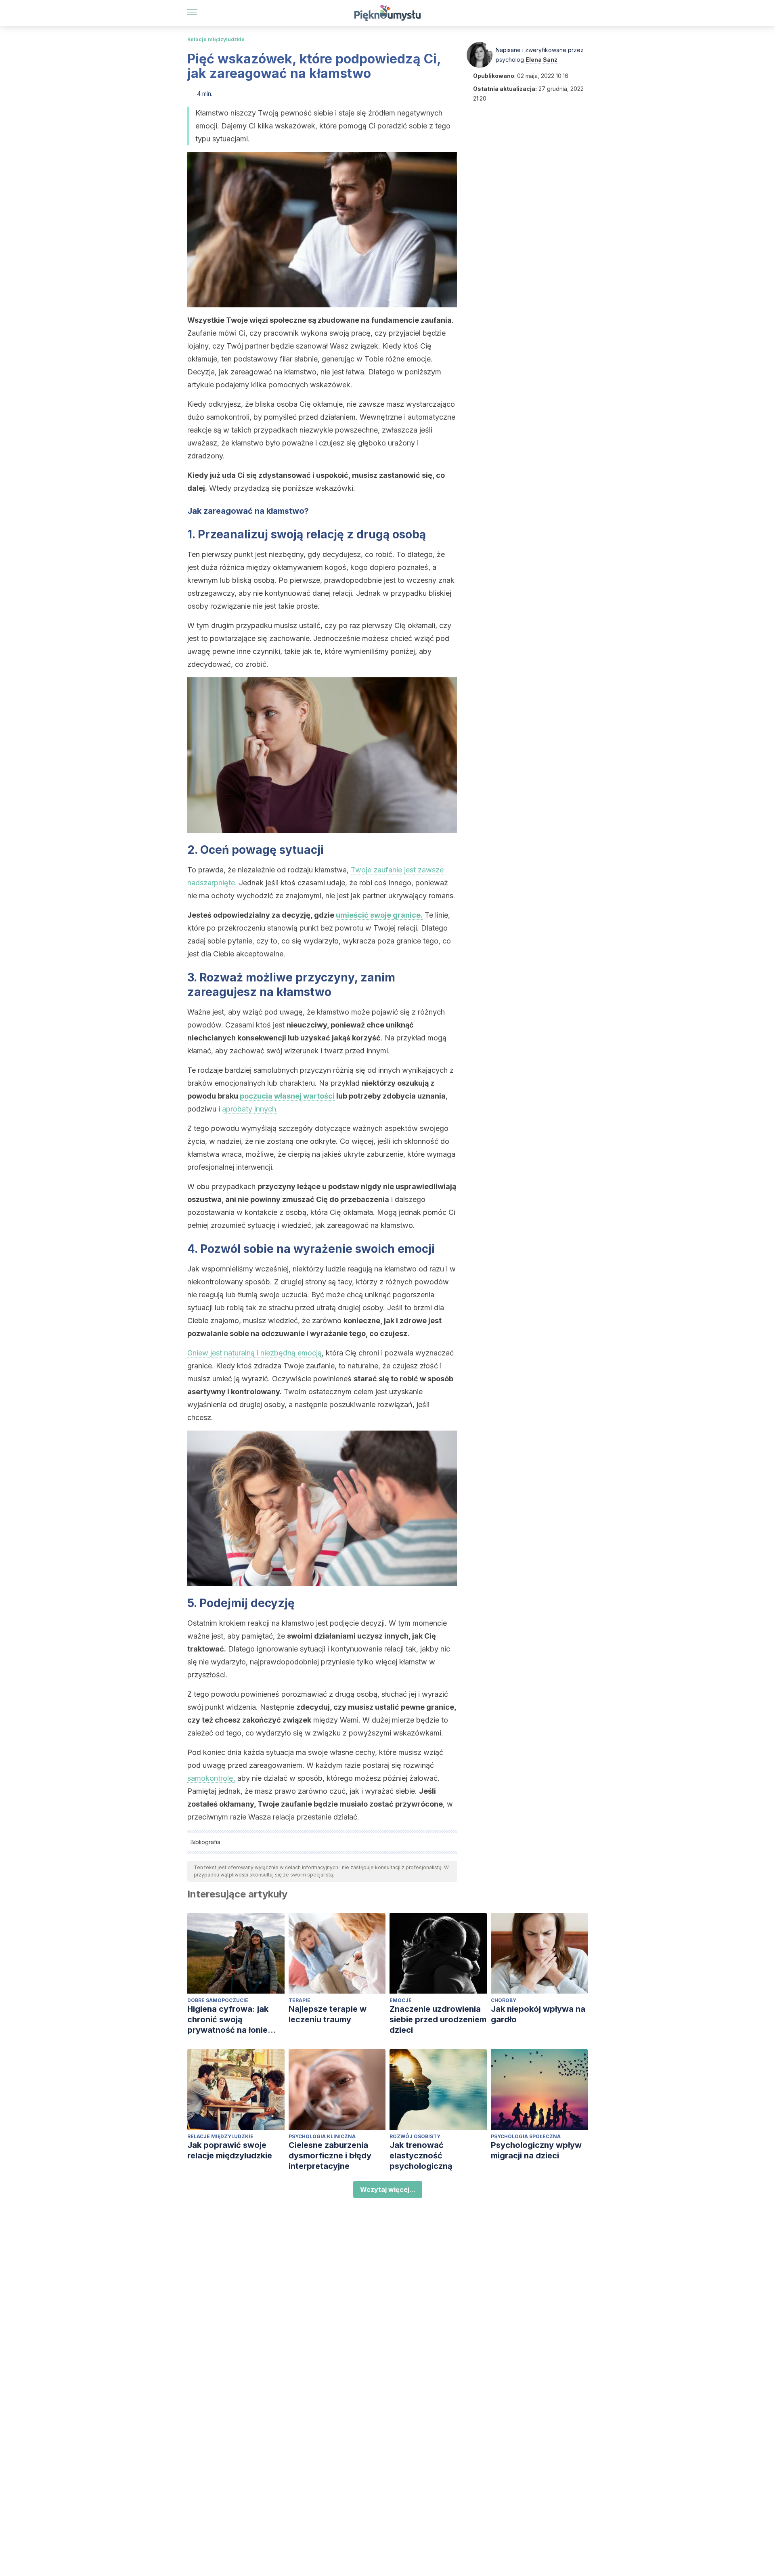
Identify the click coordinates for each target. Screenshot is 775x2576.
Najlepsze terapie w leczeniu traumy (328, 2014)
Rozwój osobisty (415, 2136)
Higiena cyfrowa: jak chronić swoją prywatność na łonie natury (228, 2020)
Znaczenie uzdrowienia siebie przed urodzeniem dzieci (438, 2019)
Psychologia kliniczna (322, 2136)
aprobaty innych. (250, 1109)
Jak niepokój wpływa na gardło (538, 2014)
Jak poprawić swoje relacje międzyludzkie (230, 2150)
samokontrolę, (211, 1778)
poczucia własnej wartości (287, 1096)
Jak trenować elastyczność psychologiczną (421, 2156)
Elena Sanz (541, 60)
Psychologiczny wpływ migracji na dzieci (536, 2150)
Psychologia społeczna (526, 2136)
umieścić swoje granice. (379, 915)
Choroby (504, 2000)
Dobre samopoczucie (218, 2000)
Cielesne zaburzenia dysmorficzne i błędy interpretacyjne (330, 2156)
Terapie (300, 2000)
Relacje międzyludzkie (216, 39)
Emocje (401, 2000)
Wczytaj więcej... (388, 2189)
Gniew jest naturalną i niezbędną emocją (254, 1353)
